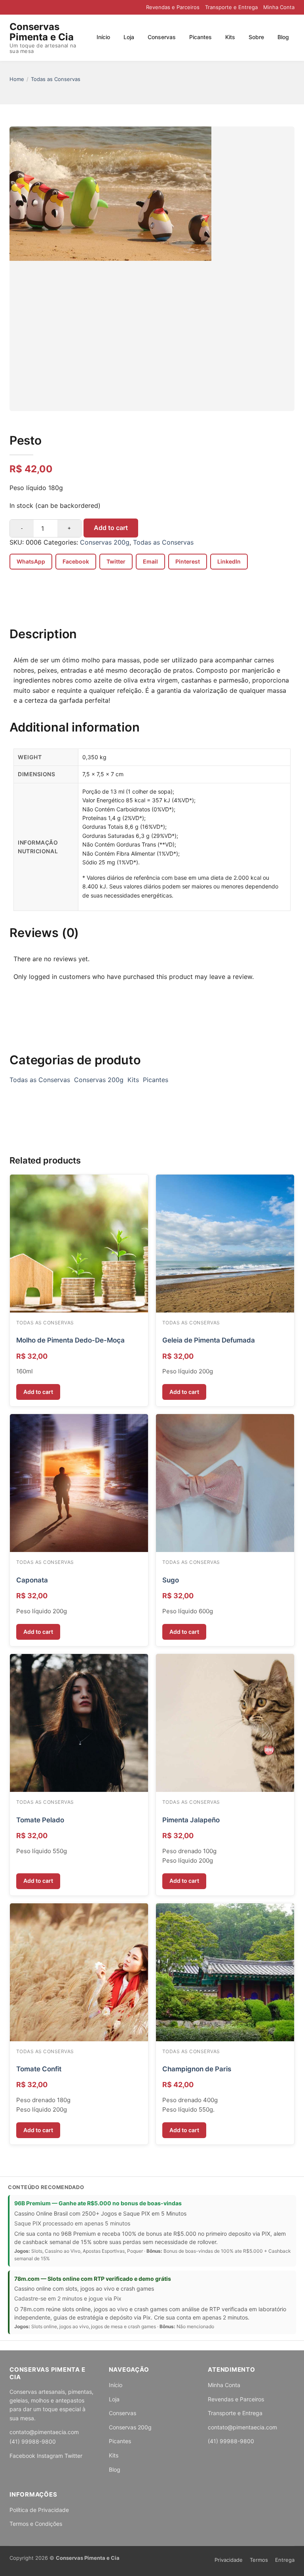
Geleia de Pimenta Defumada (209, 1340)
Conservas (162, 37)
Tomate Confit (39, 2069)
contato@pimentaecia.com (44, 2432)
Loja (129, 37)
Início (103, 37)
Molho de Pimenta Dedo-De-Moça (70, 1340)
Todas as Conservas (56, 79)
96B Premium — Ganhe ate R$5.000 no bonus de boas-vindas (98, 2203)
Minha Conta (279, 7)
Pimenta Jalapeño (191, 1820)
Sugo (171, 1580)
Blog (283, 37)
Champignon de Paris (197, 2069)
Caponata (32, 1580)
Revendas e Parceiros (173, 7)
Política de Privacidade (39, 2510)
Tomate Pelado (40, 1820)
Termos (259, 2560)
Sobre (256, 37)
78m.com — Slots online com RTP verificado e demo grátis (93, 2279)
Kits (230, 37)
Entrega (285, 2560)
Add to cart (111, 528)
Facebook (22, 2456)
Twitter (73, 2456)
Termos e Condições (36, 2524)
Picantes (200, 37)
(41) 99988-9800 (33, 2441)
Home (17, 79)
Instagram (50, 2456)
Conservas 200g (105, 542)
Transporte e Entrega (231, 7)
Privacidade (229, 2560)
